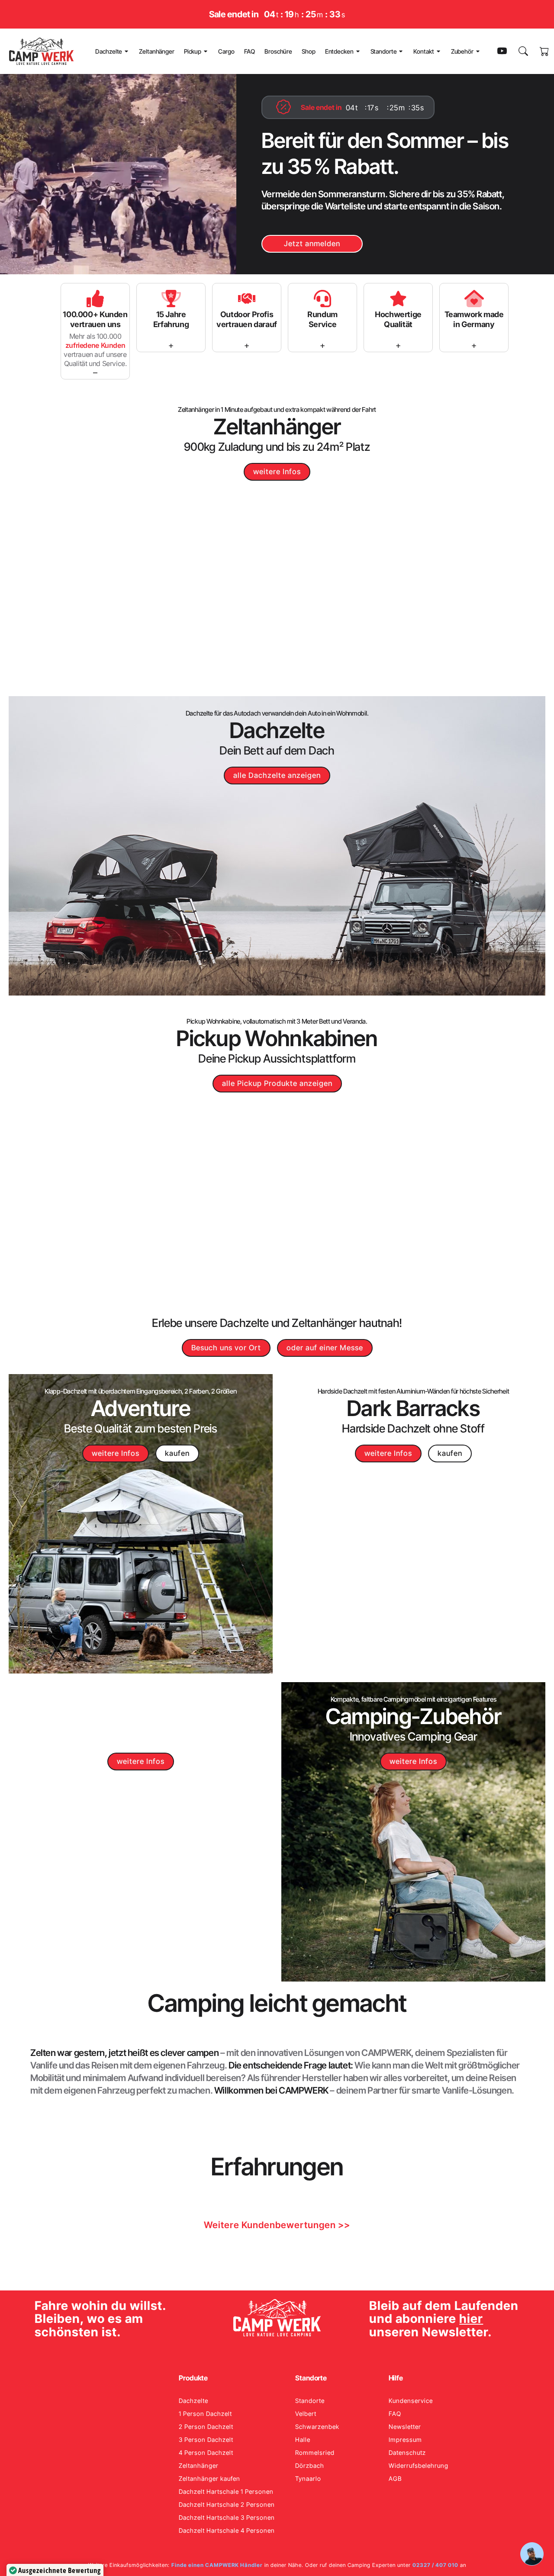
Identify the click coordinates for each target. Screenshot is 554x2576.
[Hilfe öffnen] (532, 2554)
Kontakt (424, 51)
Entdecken (339, 51)
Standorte (384, 51)
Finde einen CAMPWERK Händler (217, 2565)
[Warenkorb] (545, 51)
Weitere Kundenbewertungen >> (277, 2225)
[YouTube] (502, 51)
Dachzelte (109, 51)
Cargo (226, 51)
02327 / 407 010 (435, 2565)
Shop (309, 51)
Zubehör (462, 51)
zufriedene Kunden (95, 345)
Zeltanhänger (157, 51)
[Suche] (523, 51)
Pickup (193, 51)
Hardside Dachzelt (386, 1428)
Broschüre (278, 51)
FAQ (250, 51)
